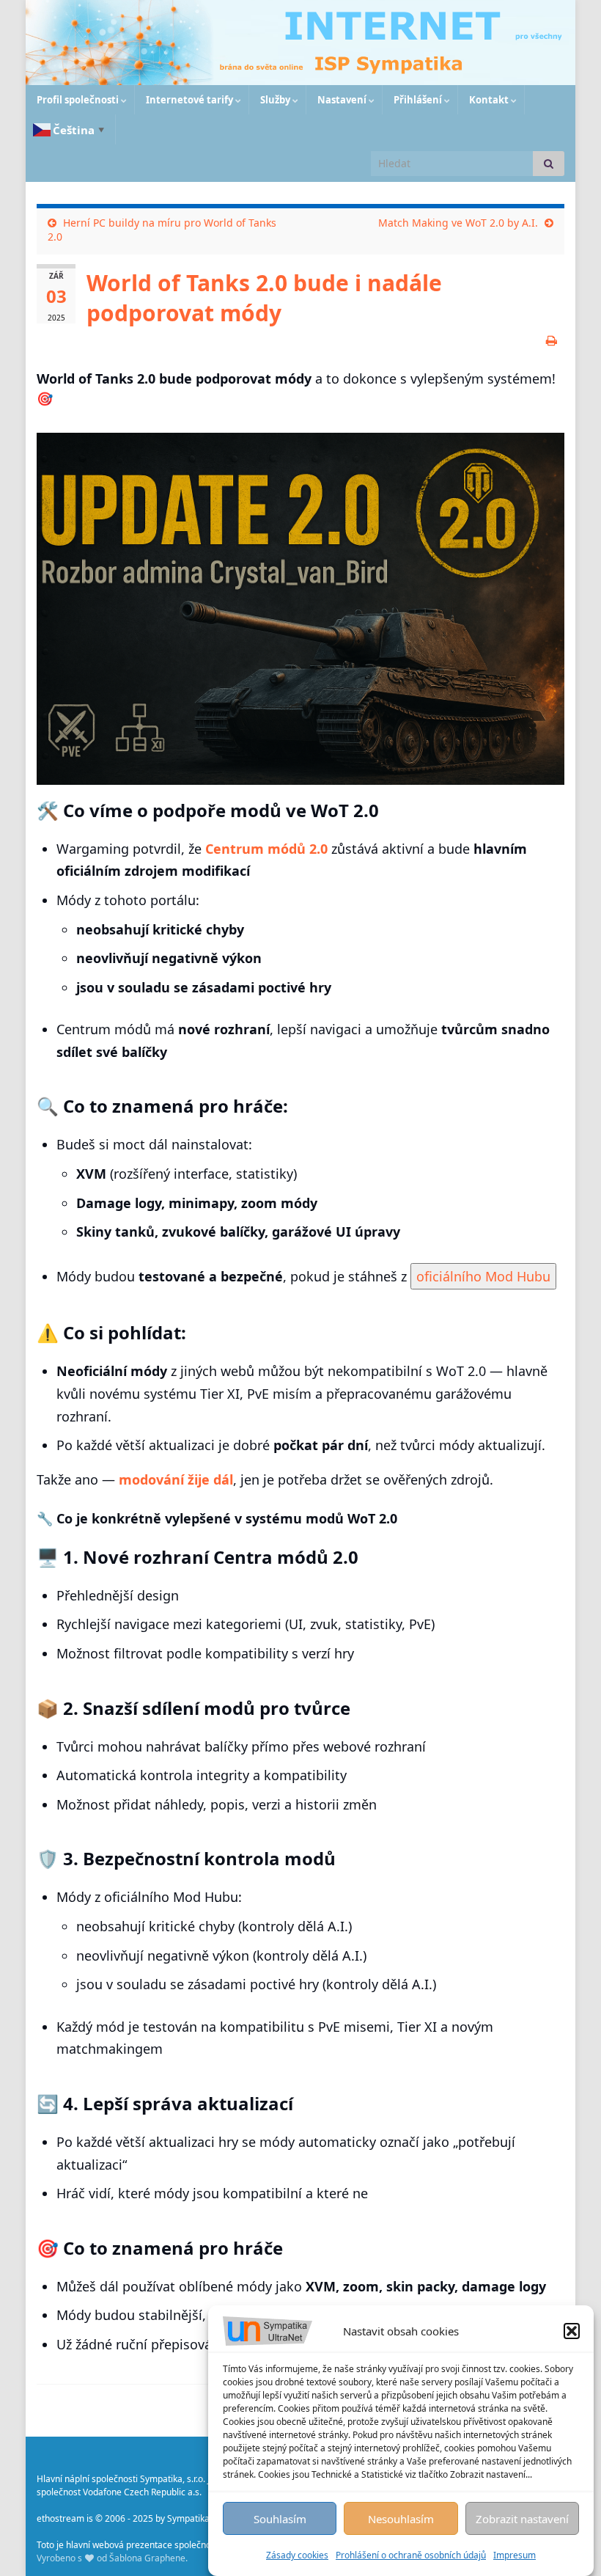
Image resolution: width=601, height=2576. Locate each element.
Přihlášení (418, 100)
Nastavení (342, 100)
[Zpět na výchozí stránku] (300, 43)
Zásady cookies (297, 2555)
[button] (572, 2331)
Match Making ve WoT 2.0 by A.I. (458, 223)
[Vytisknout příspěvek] (552, 340)
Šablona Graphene (147, 2558)
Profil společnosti (78, 100)
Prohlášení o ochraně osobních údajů (411, 2555)
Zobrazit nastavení (522, 2519)
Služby (275, 100)
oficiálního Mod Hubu (483, 1276)
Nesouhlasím (401, 2519)
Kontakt (489, 100)
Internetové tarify (189, 100)
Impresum (515, 2555)
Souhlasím (280, 2519)
